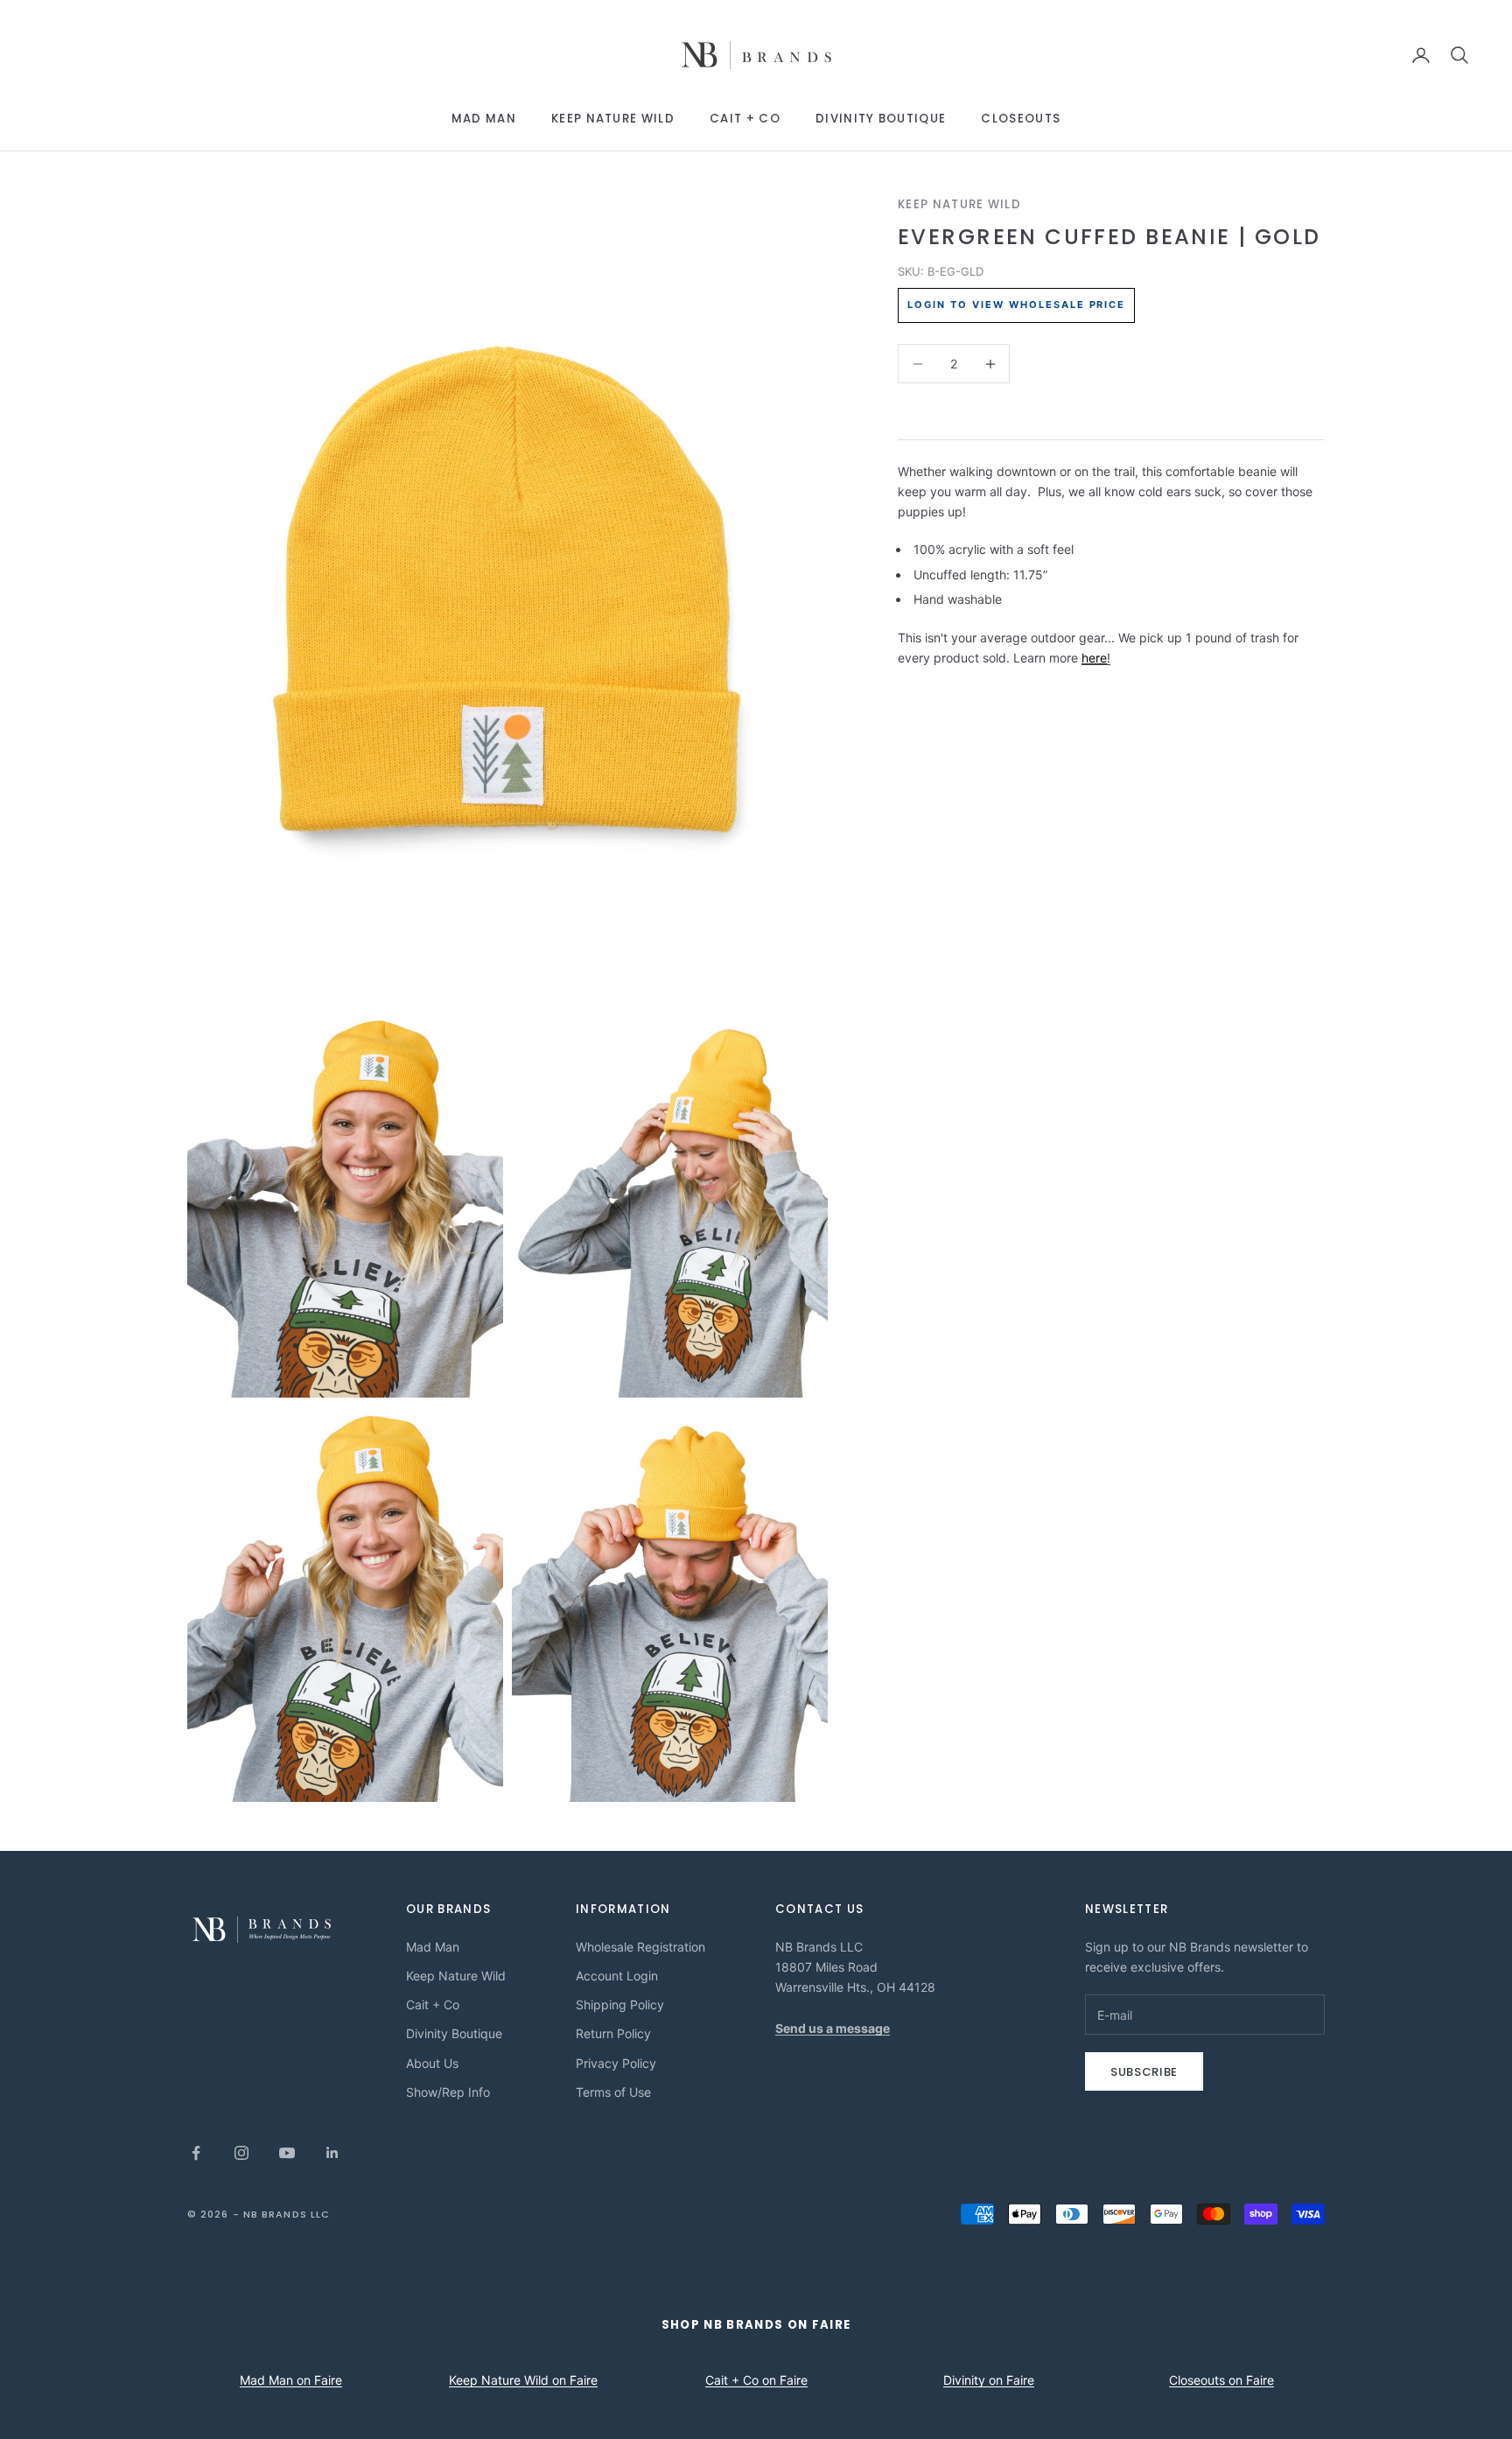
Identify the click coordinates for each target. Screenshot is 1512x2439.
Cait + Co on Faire (756, 2380)
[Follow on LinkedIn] (332, 2153)
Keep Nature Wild (613, 119)
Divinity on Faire (989, 2380)
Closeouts (1021, 119)
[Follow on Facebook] (196, 2153)
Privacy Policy (616, 2063)
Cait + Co (745, 119)
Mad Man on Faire (291, 2380)
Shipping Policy (620, 2004)
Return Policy (613, 2033)
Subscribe (1144, 2072)
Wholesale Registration (640, 1947)
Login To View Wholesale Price (1016, 305)
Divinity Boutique (881, 119)
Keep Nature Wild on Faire (523, 2380)
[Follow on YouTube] (287, 2153)
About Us (432, 2063)
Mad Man (484, 119)
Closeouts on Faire (1221, 2380)
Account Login (617, 1976)
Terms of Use (613, 2092)
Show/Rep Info (448, 2092)
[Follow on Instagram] (241, 2153)
